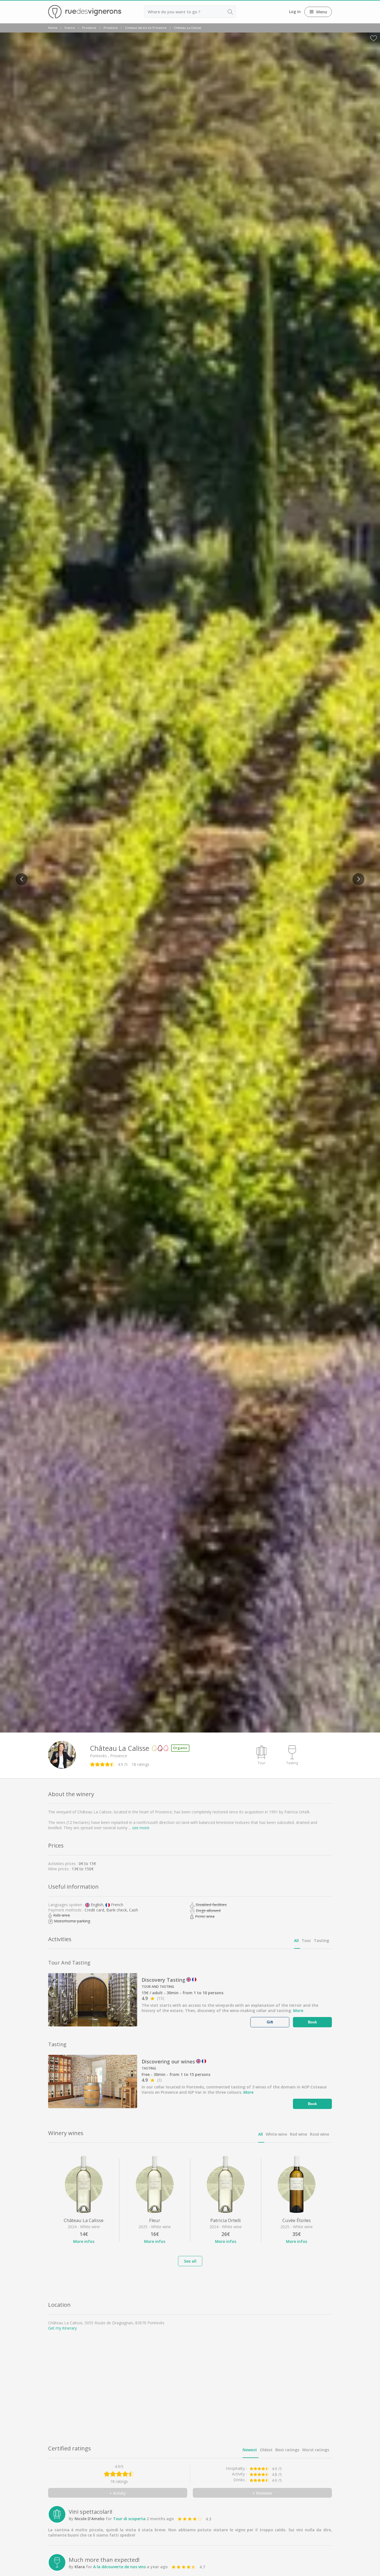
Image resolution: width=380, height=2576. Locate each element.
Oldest (266, 2450)
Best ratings (287, 2450)
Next (357, 876)
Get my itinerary (62, 2328)
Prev (20, 876)
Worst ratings (316, 2450)
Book (312, 2022)
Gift (270, 2022)
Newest (250, 2450)
